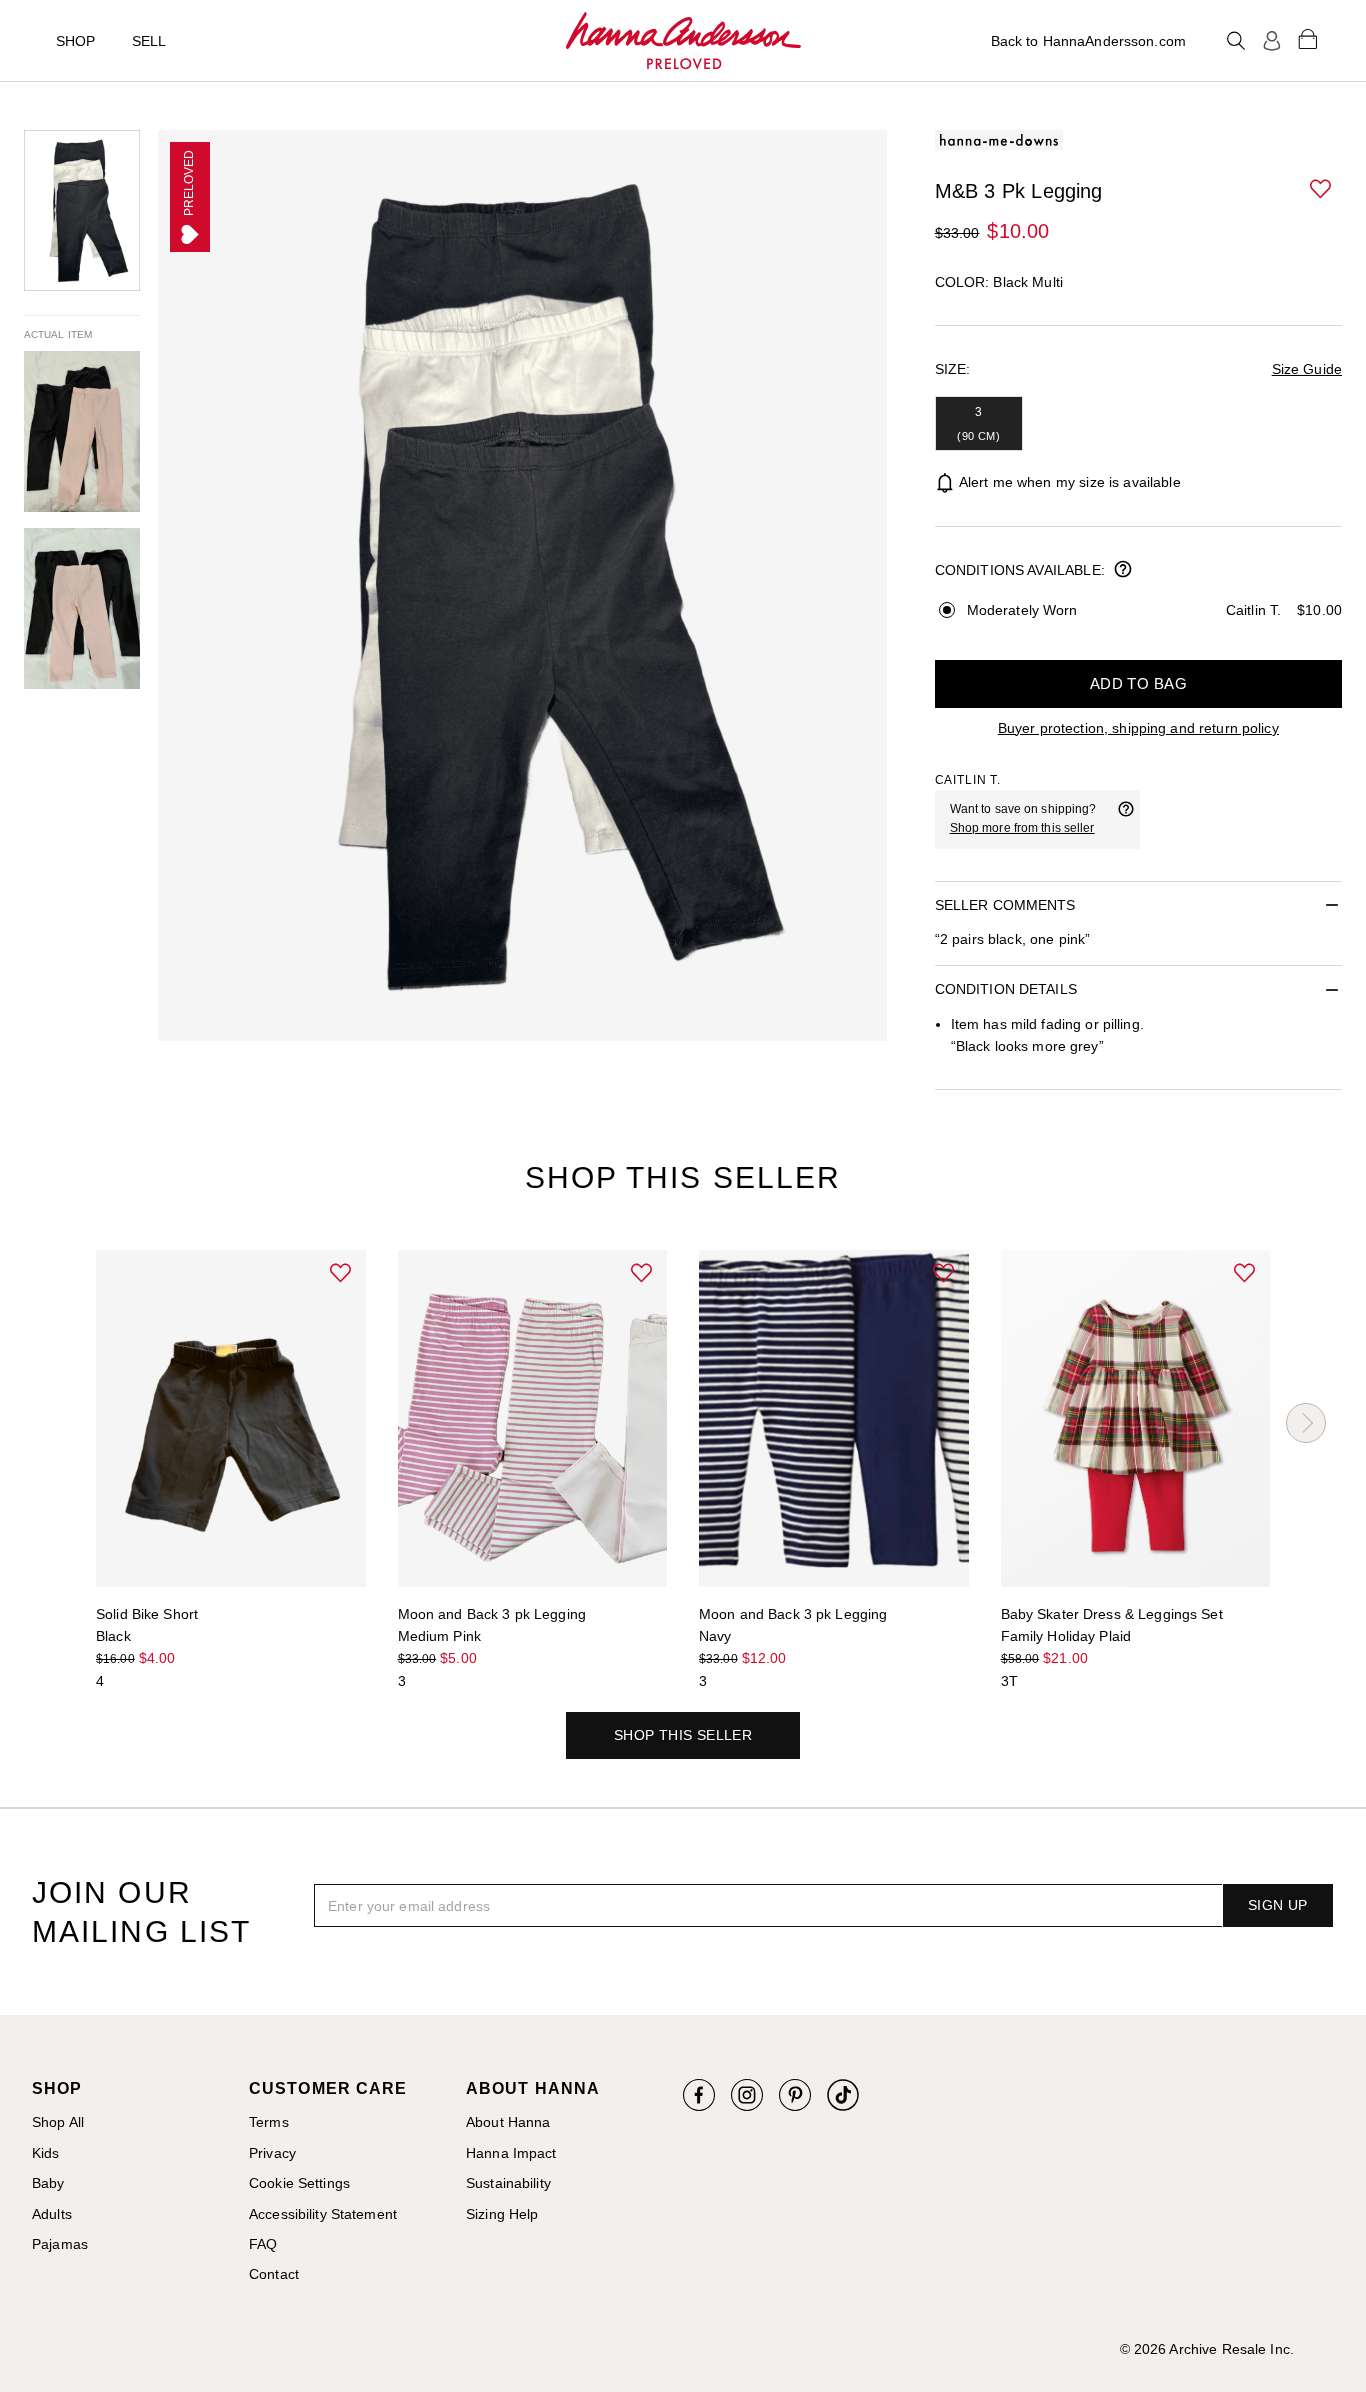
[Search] (1236, 41)
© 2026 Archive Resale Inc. (1207, 2349)
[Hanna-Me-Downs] (683, 41)
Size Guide (1307, 369)
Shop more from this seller (1022, 828)
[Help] (1126, 819)
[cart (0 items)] (1308, 38)
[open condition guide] (1123, 571)
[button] (1322, 190)
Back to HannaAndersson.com (1088, 41)
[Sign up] (1272, 41)
